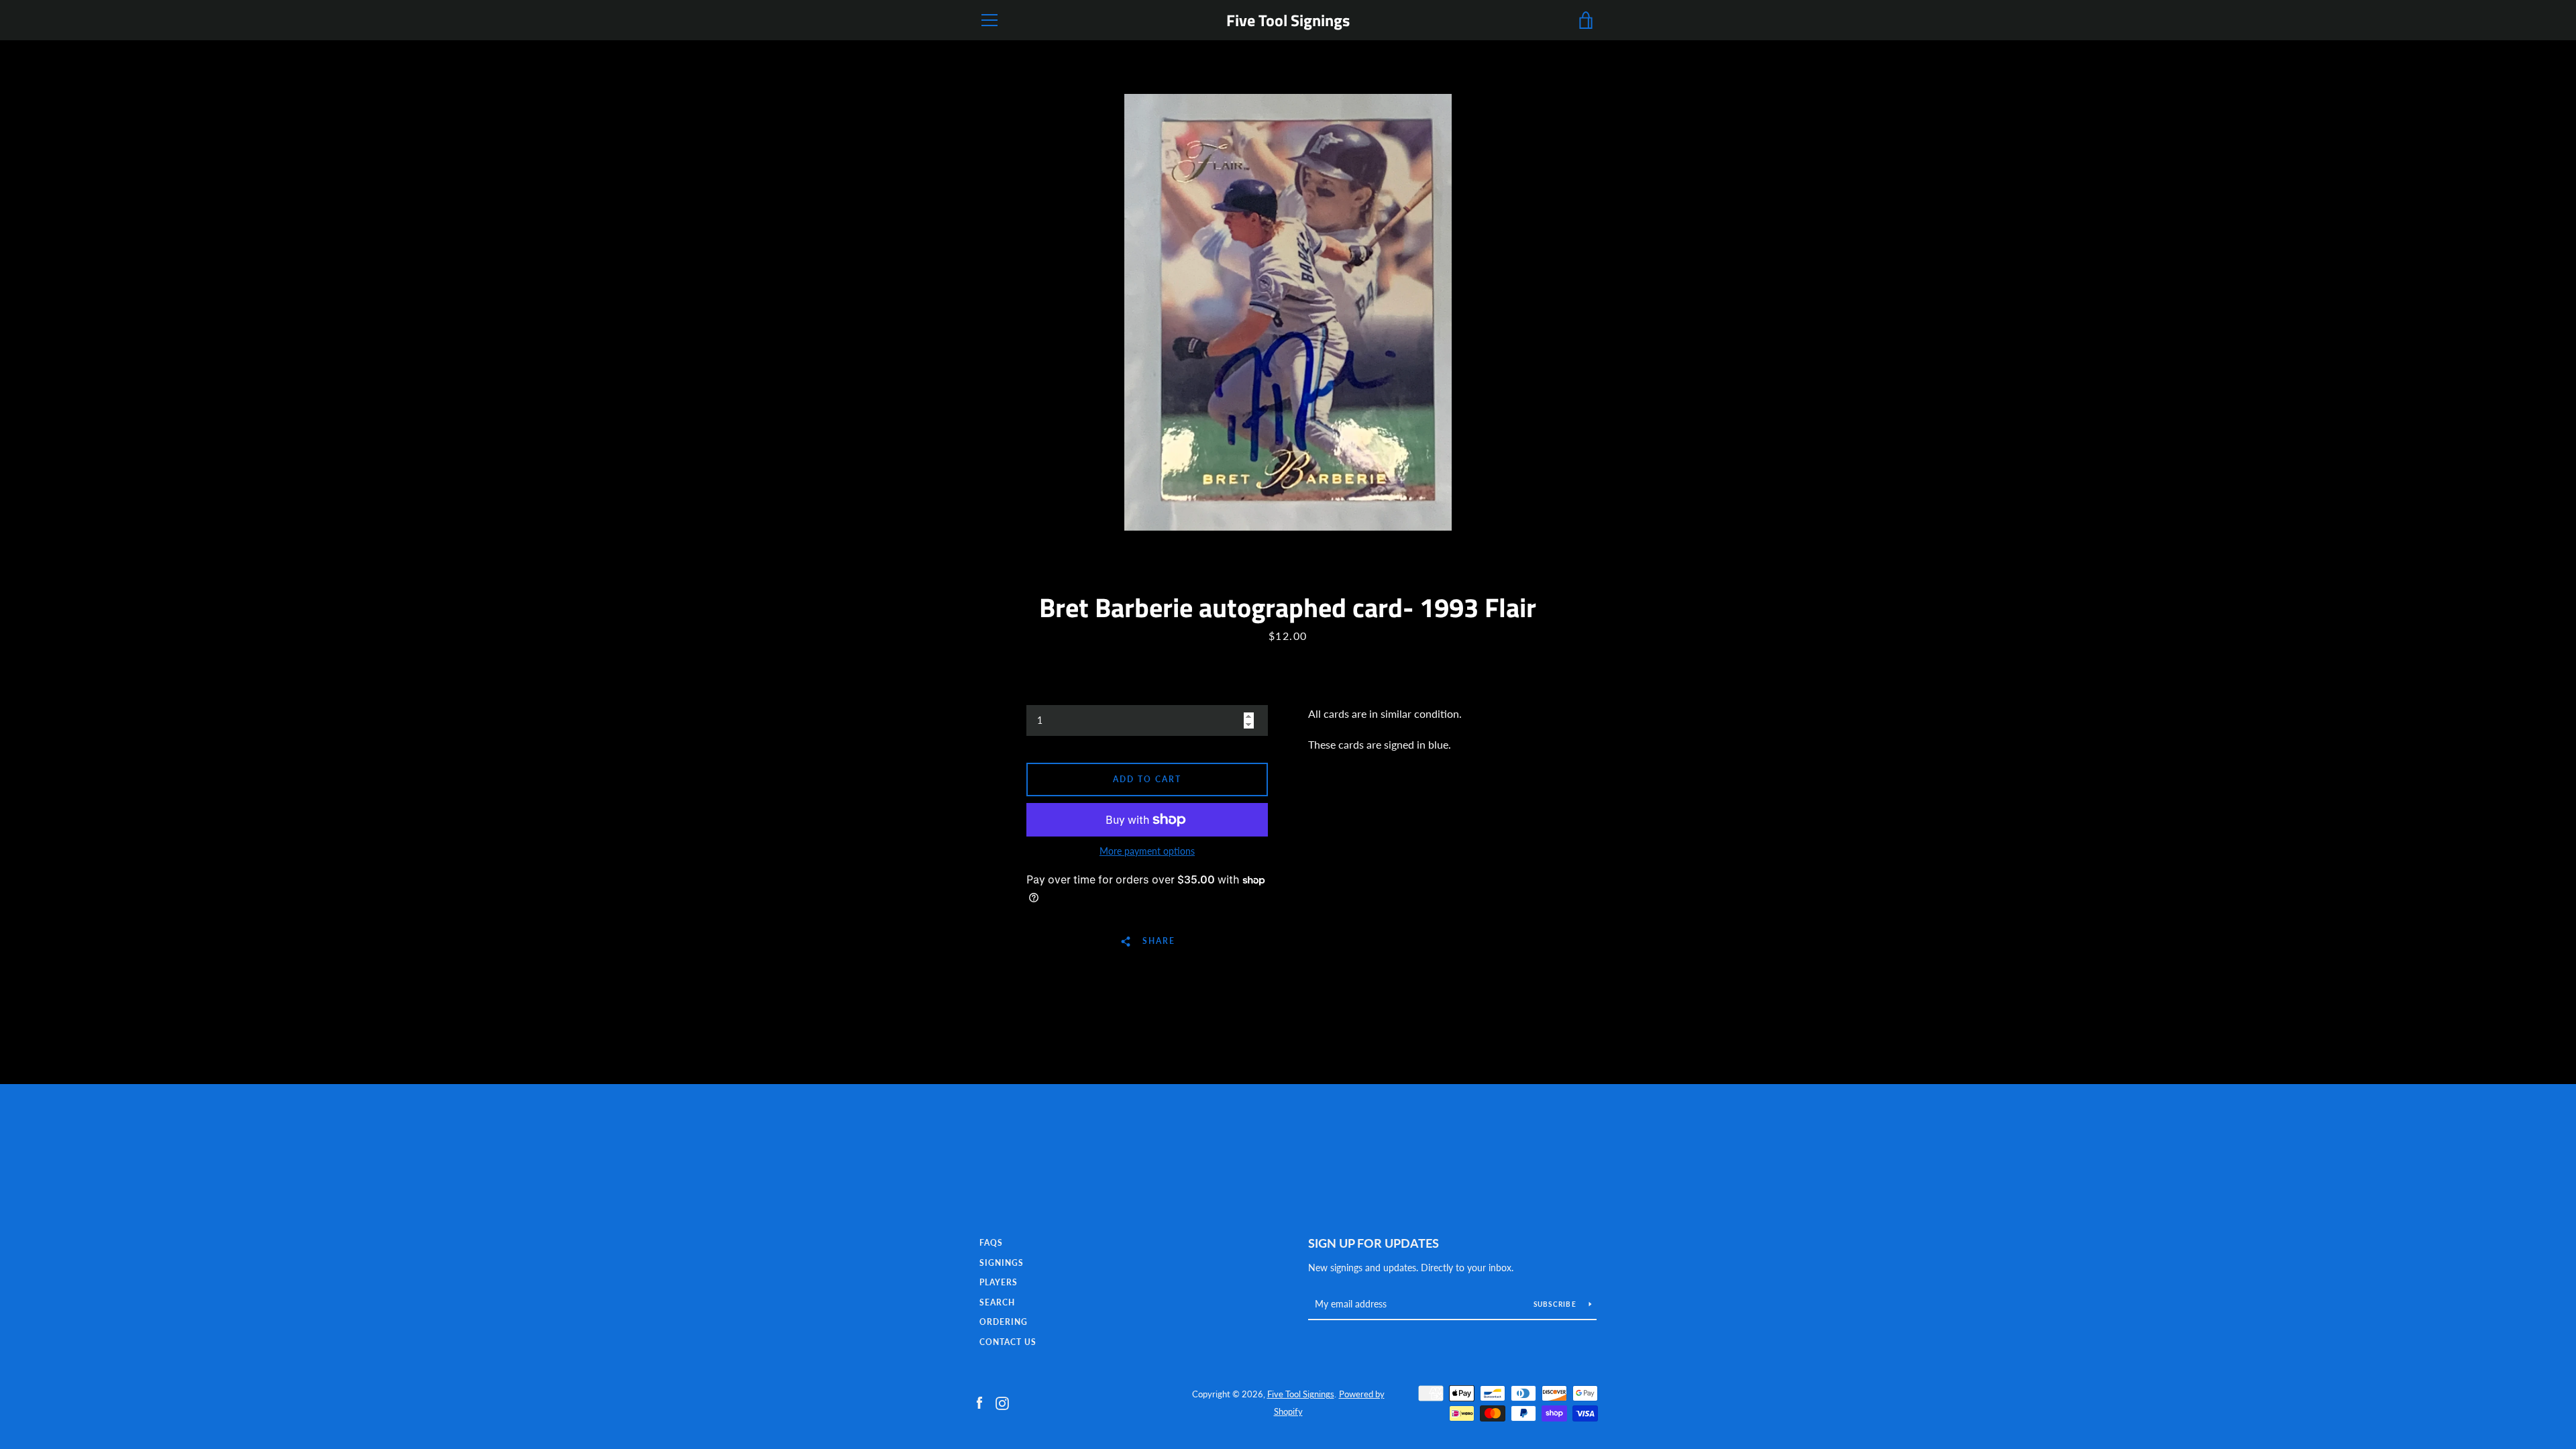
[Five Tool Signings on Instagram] (1002, 1402)
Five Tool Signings (1288, 20)
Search (997, 1302)
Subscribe (1556, 1304)
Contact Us (1008, 1342)
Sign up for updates (1374, 1243)
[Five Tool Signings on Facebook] (979, 1402)
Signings (1002, 1263)
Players (999, 1282)
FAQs (991, 1243)
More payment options (1147, 851)
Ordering (1004, 1322)
